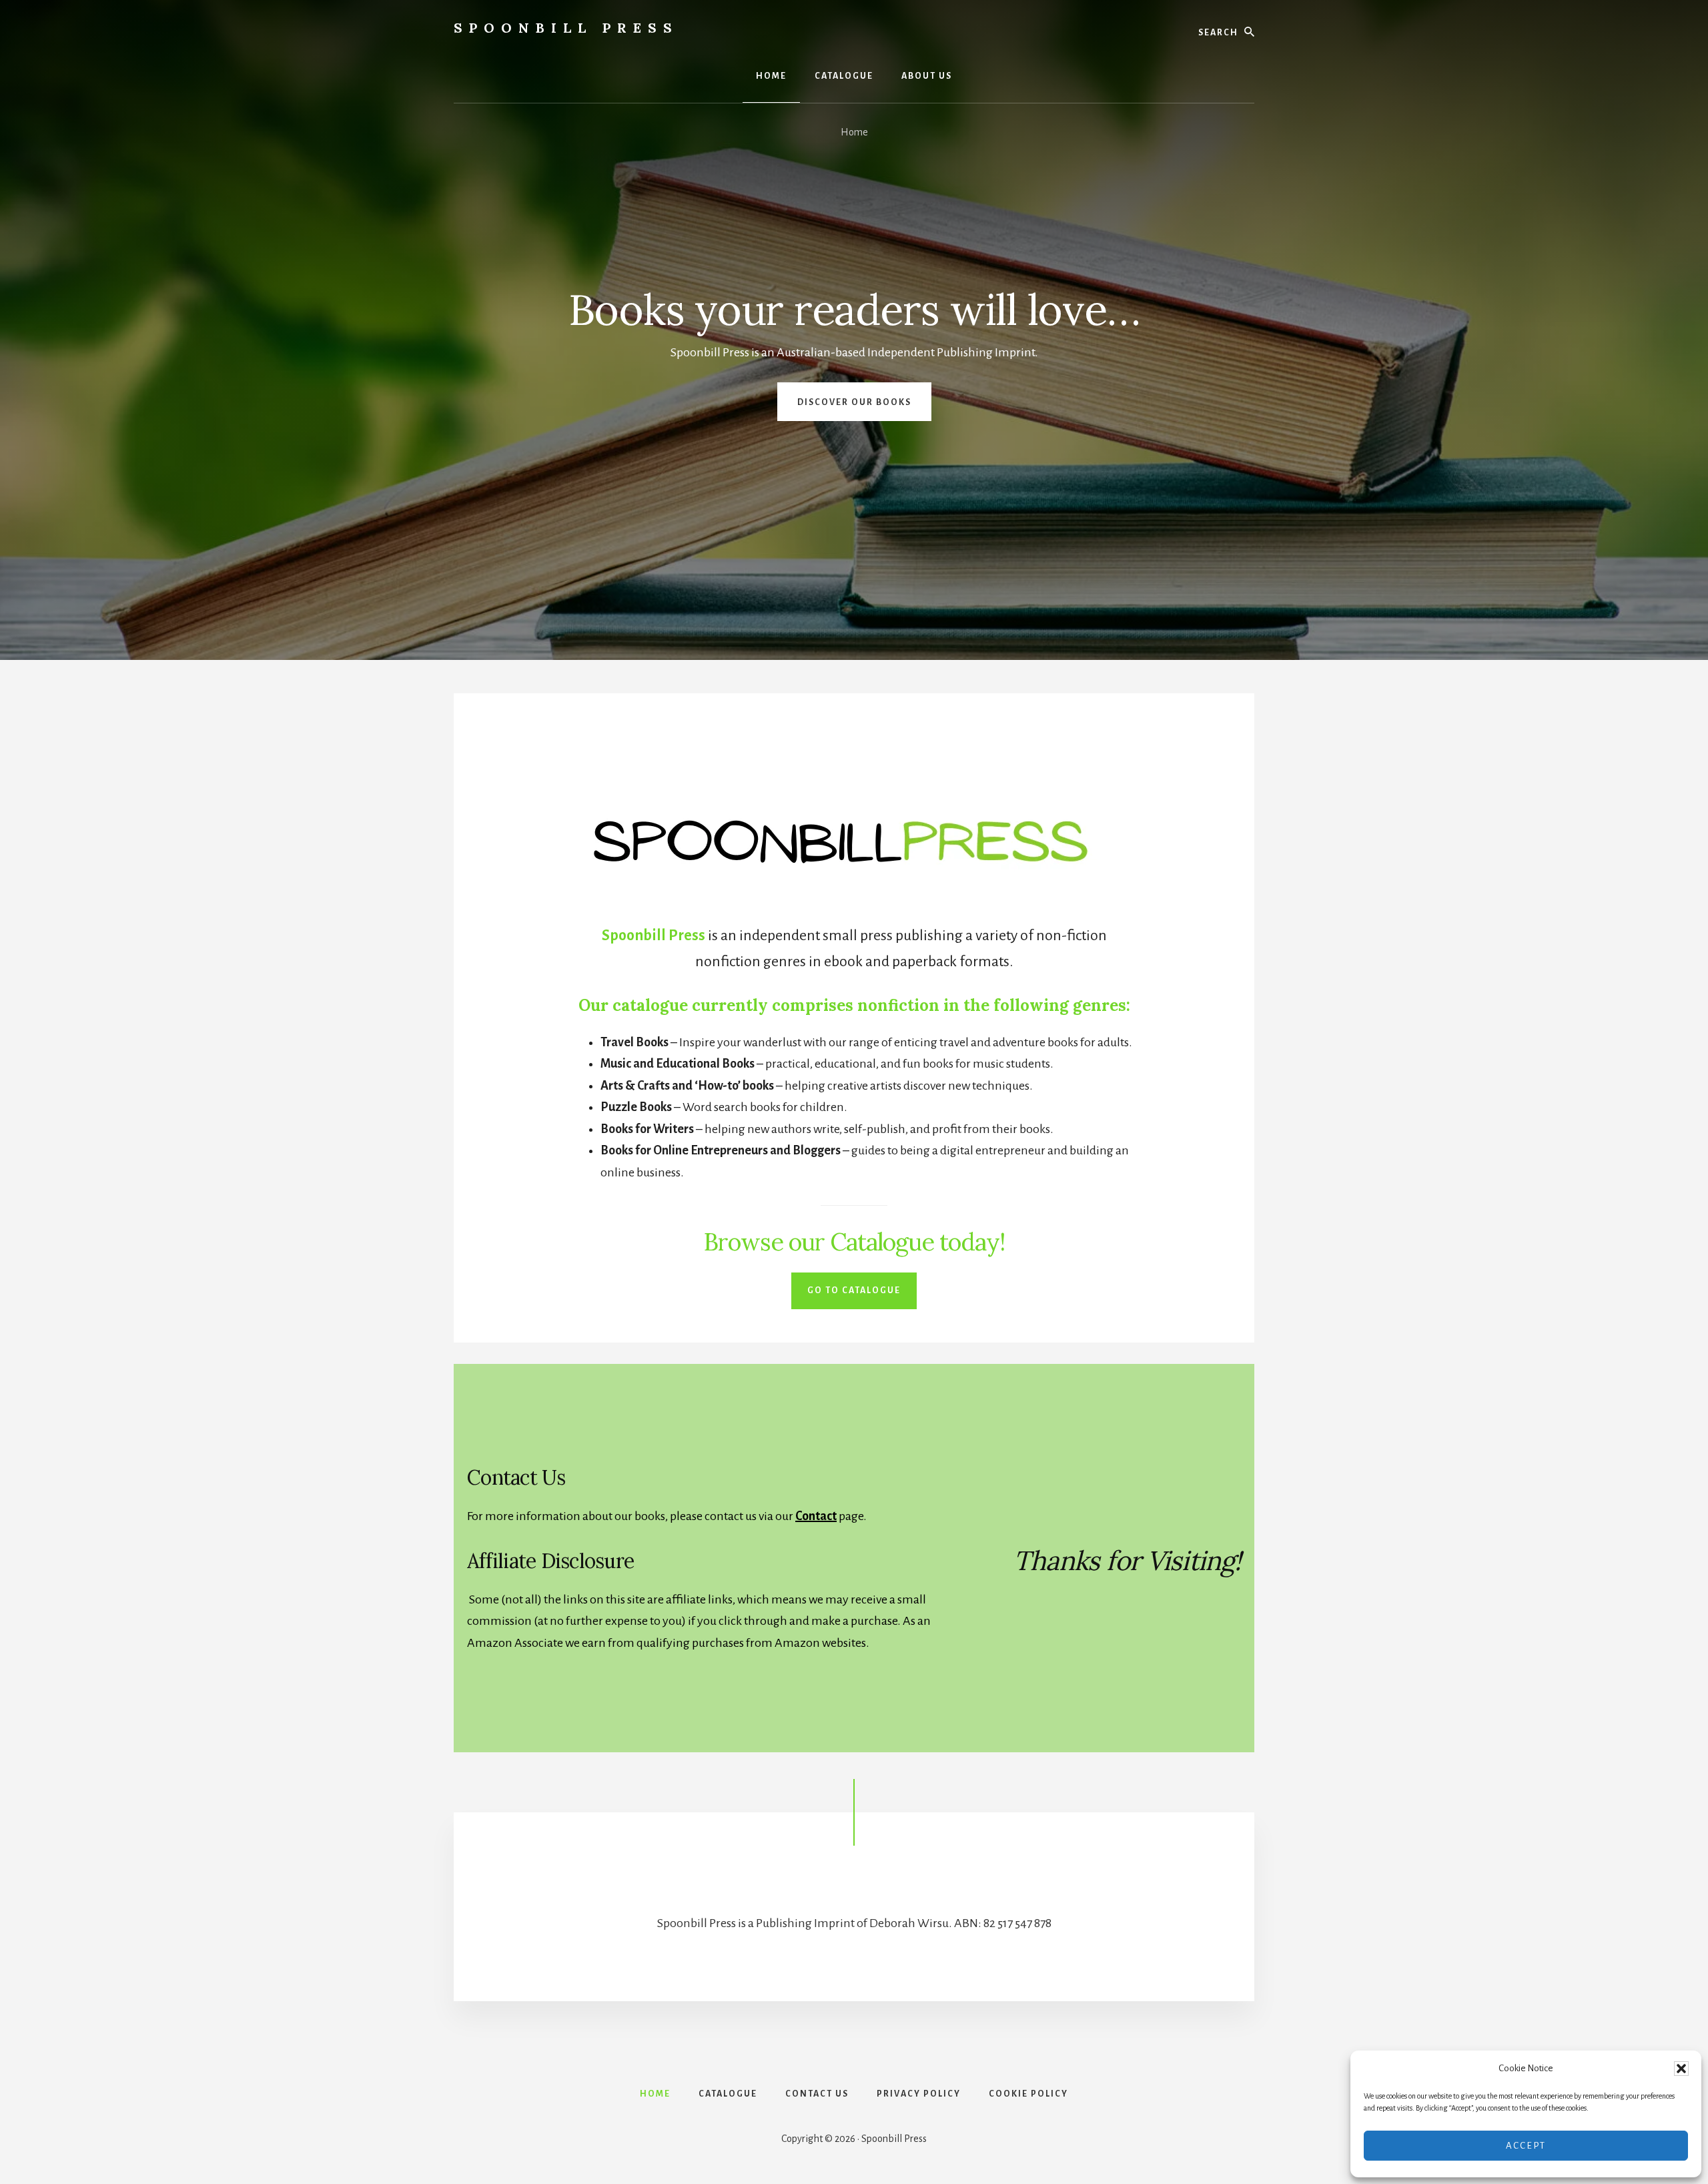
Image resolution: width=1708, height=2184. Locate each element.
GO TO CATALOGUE (854, 1291)
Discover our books (854, 402)
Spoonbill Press (566, 28)
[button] (1681, 2069)
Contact (816, 1516)
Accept (1526, 2146)
